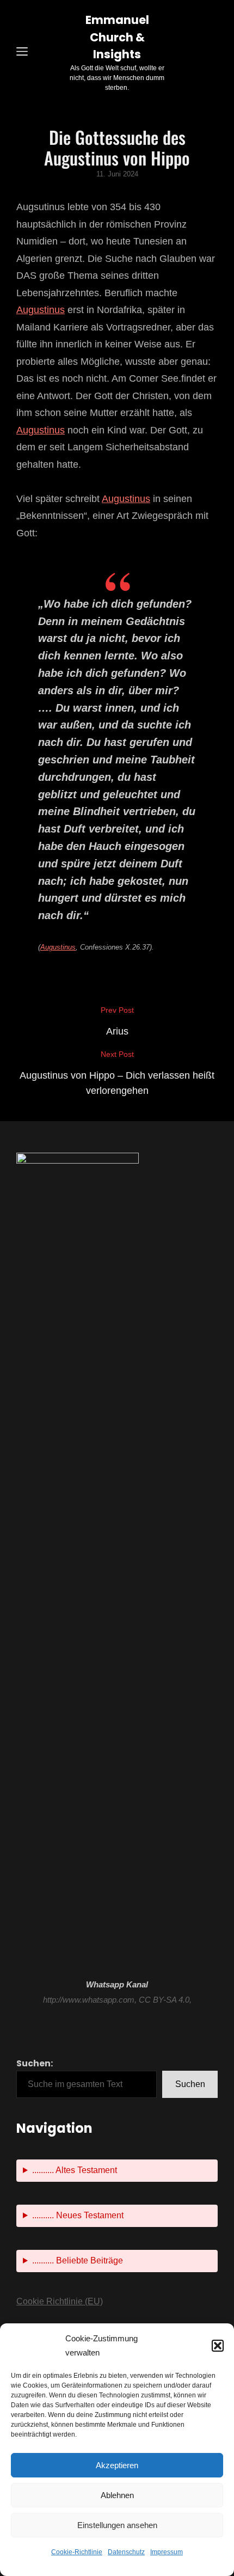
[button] (218, 2346)
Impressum (167, 2552)
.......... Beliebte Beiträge (78, 2260)
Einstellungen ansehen (117, 2525)
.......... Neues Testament (78, 2215)
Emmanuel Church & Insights (117, 37)
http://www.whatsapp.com (89, 2000)
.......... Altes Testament (75, 2170)
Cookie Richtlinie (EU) (60, 2301)
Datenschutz (126, 2552)
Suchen (190, 2084)
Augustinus (41, 310)
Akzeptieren (117, 2465)
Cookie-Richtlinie (77, 2552)
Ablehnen (117, 2495)
